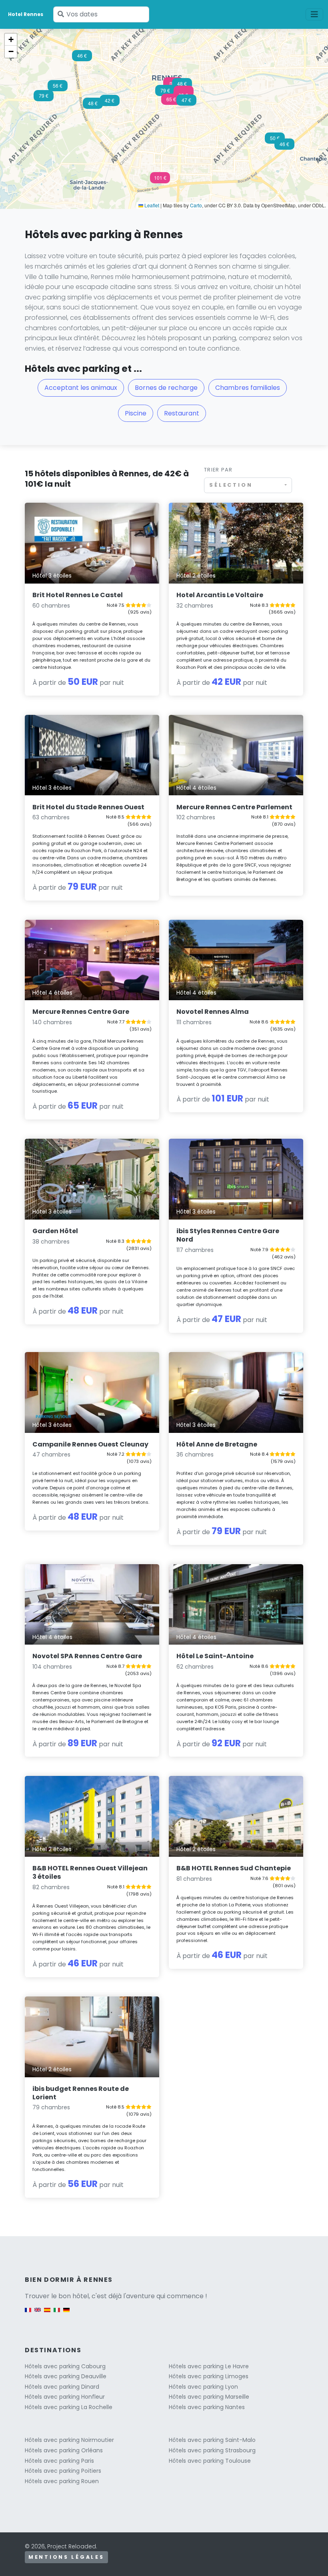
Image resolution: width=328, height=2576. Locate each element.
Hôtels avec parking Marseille (209, 2397)
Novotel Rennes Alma (213, 1012)
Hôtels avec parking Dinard (62, 2387)
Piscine (136, 413)
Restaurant (182, 413)
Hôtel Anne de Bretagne (217, 1444)
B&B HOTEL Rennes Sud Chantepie (234, 1868)
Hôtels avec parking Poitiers (63, 2471)
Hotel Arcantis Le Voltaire (220, 595)
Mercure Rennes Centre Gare (81, 1012)
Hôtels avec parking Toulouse (210, 2461)
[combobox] (248, 485)
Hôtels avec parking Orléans (64, 2450)
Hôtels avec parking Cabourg (65, 2366)
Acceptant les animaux (81, 388)
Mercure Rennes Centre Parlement (234, 807)
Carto (196, 205)
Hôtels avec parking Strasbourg (212, 2450)
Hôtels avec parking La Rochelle (69, 2407)
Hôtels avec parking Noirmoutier (69, 2440)
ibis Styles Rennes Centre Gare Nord (228, 1235)
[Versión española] (47, 2314)
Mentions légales (66, 2557)
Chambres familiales (248, 388)
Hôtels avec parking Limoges (209, 2376)
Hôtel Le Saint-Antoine (215, 1656)
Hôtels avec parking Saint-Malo (212, 2440)
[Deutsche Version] (66, 2314)
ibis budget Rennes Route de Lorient (81, 2093)
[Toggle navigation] (314, 14)
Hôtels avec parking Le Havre (209, 2366)
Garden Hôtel (55, 1231)
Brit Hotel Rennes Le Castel (78, 595)
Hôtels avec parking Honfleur (65, 2397)
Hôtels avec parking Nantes (207, 2407)
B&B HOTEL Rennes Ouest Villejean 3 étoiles (90, 1872)
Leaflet (151, 205)
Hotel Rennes (26, 14)
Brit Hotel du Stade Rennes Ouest (88, 807)
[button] (171, 102)
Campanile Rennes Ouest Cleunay (90, 1444)
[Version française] (28, 2314)
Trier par (218, 470)
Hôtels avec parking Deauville (66, 2376)
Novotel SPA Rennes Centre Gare (87, 1656)
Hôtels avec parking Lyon (203, 2387)
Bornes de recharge (166, 388)
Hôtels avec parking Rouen (62, 2481)
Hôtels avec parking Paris (59, 2461)
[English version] (38, 2314)
